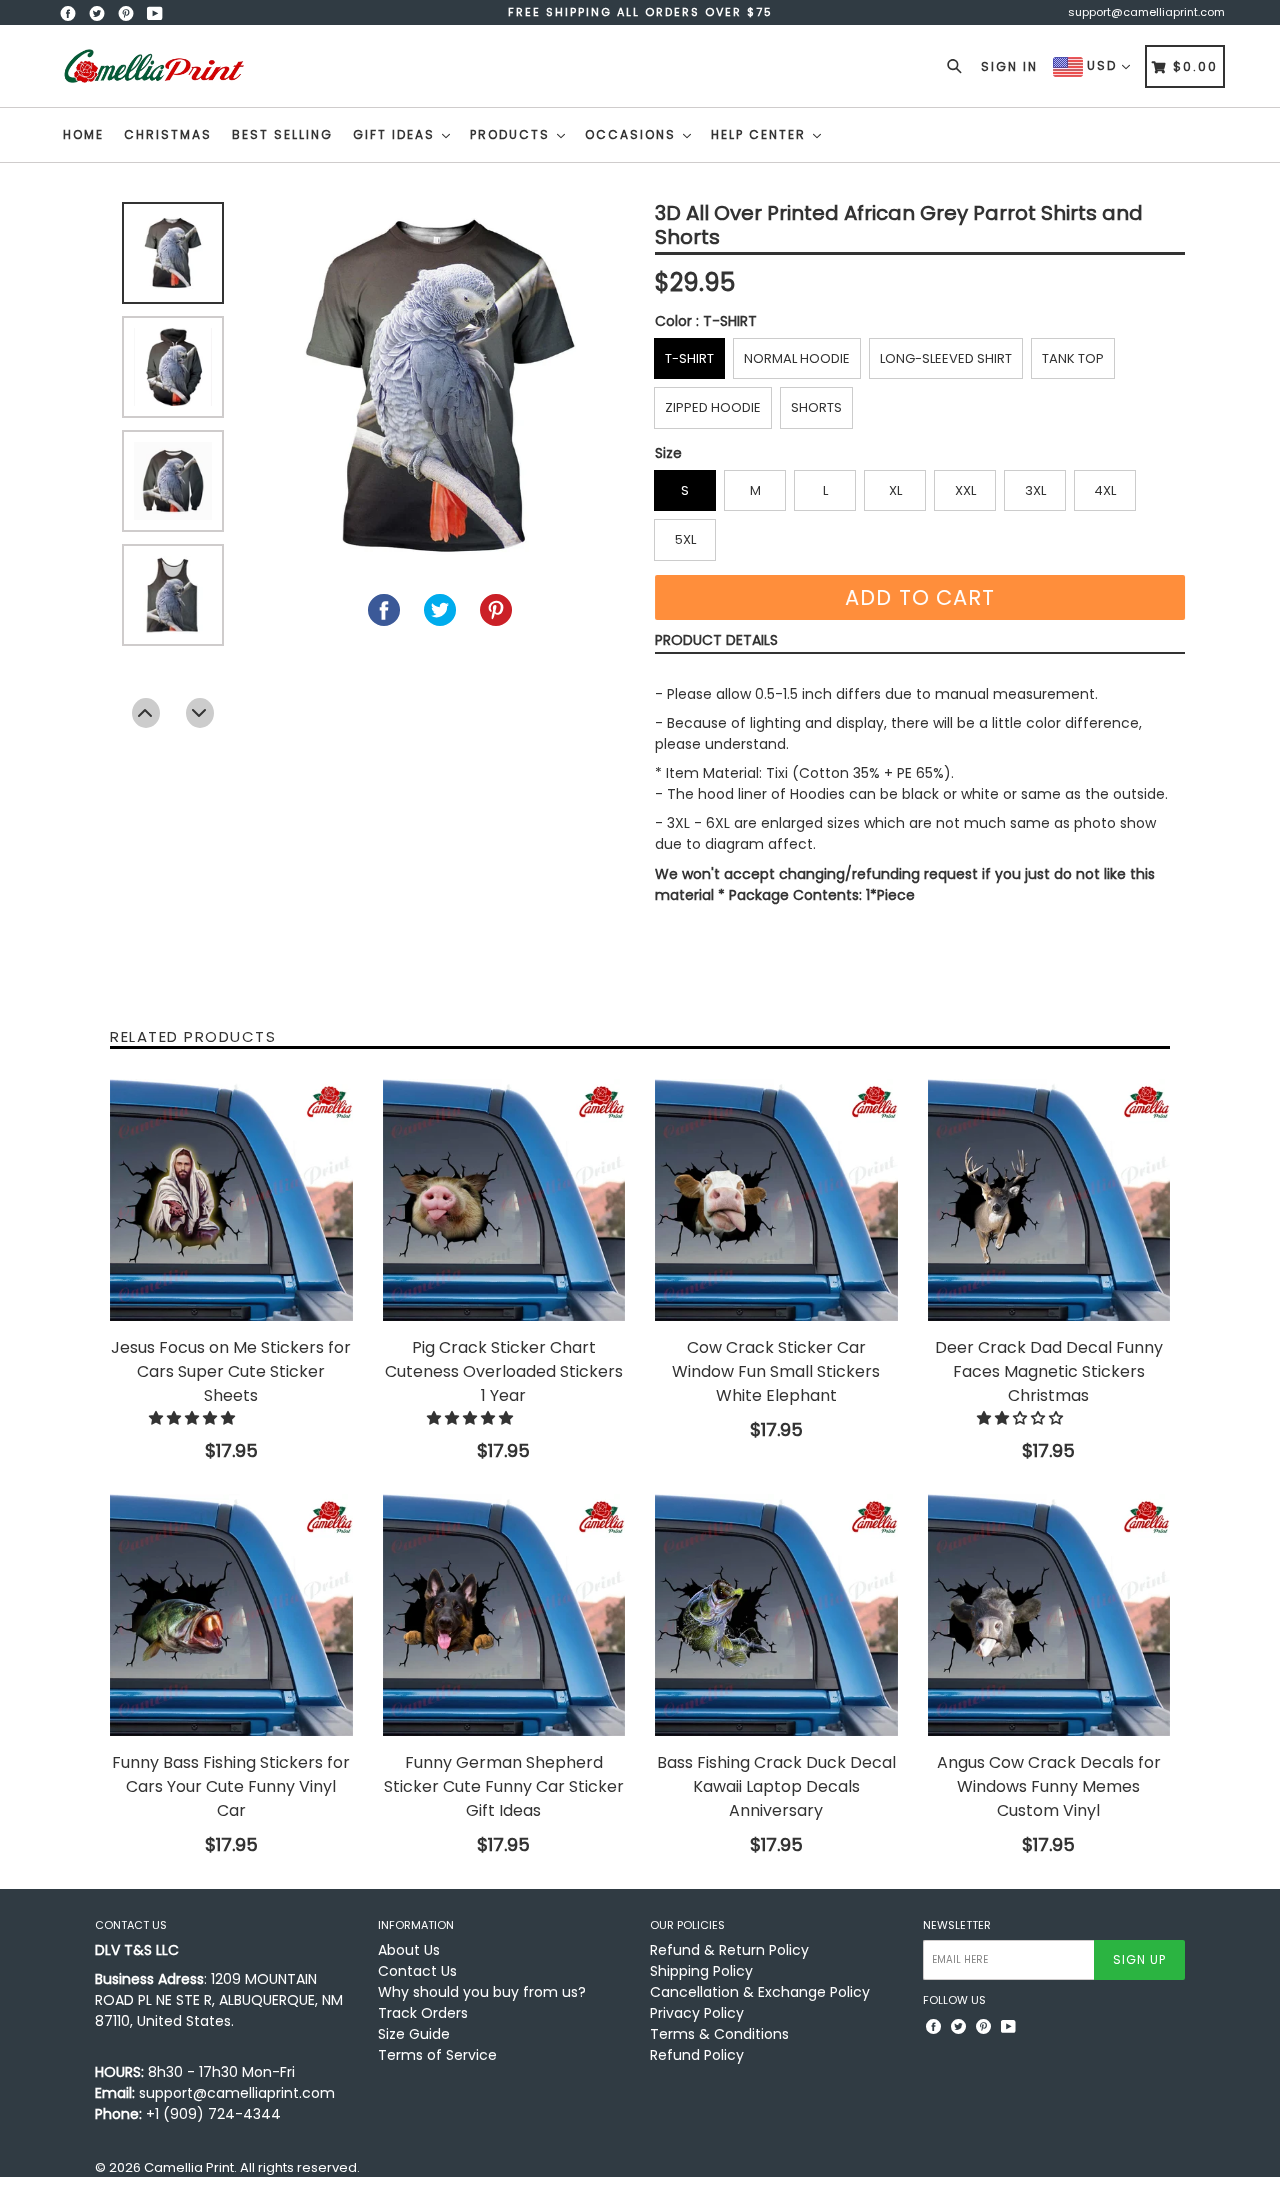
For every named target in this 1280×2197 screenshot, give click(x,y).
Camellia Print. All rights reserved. (252, 2167)
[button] (194, 1418)
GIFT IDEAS (396, 134)
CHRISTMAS (168, 134)
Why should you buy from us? (482, 1992)
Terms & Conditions (719, 2034)
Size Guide (414, 2034)
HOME (83, 134)
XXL (965, 490)
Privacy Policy (697, 2013)
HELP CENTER (761, 134)
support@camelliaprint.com (1146, 12)
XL (895, 490)
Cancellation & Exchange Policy (760, 1992)
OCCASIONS (633, 134)
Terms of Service (437, 2055)
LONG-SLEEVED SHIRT (946, 358)
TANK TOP (1073, 358)
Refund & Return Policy (729, 1950)
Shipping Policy (701, 1971)
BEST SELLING (282, 134)
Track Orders (423, 2013)
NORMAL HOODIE (797, 358)
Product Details (716, 640)
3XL (1035, 490)
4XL (1105, 490)
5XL (685, 539)
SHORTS (816, 407)
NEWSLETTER (957, 1925)
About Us (409, 1950)
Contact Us (417, 1971)
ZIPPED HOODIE (713, 407)
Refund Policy (697, 2055)
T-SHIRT (689, 358)
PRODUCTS (512, 134)
